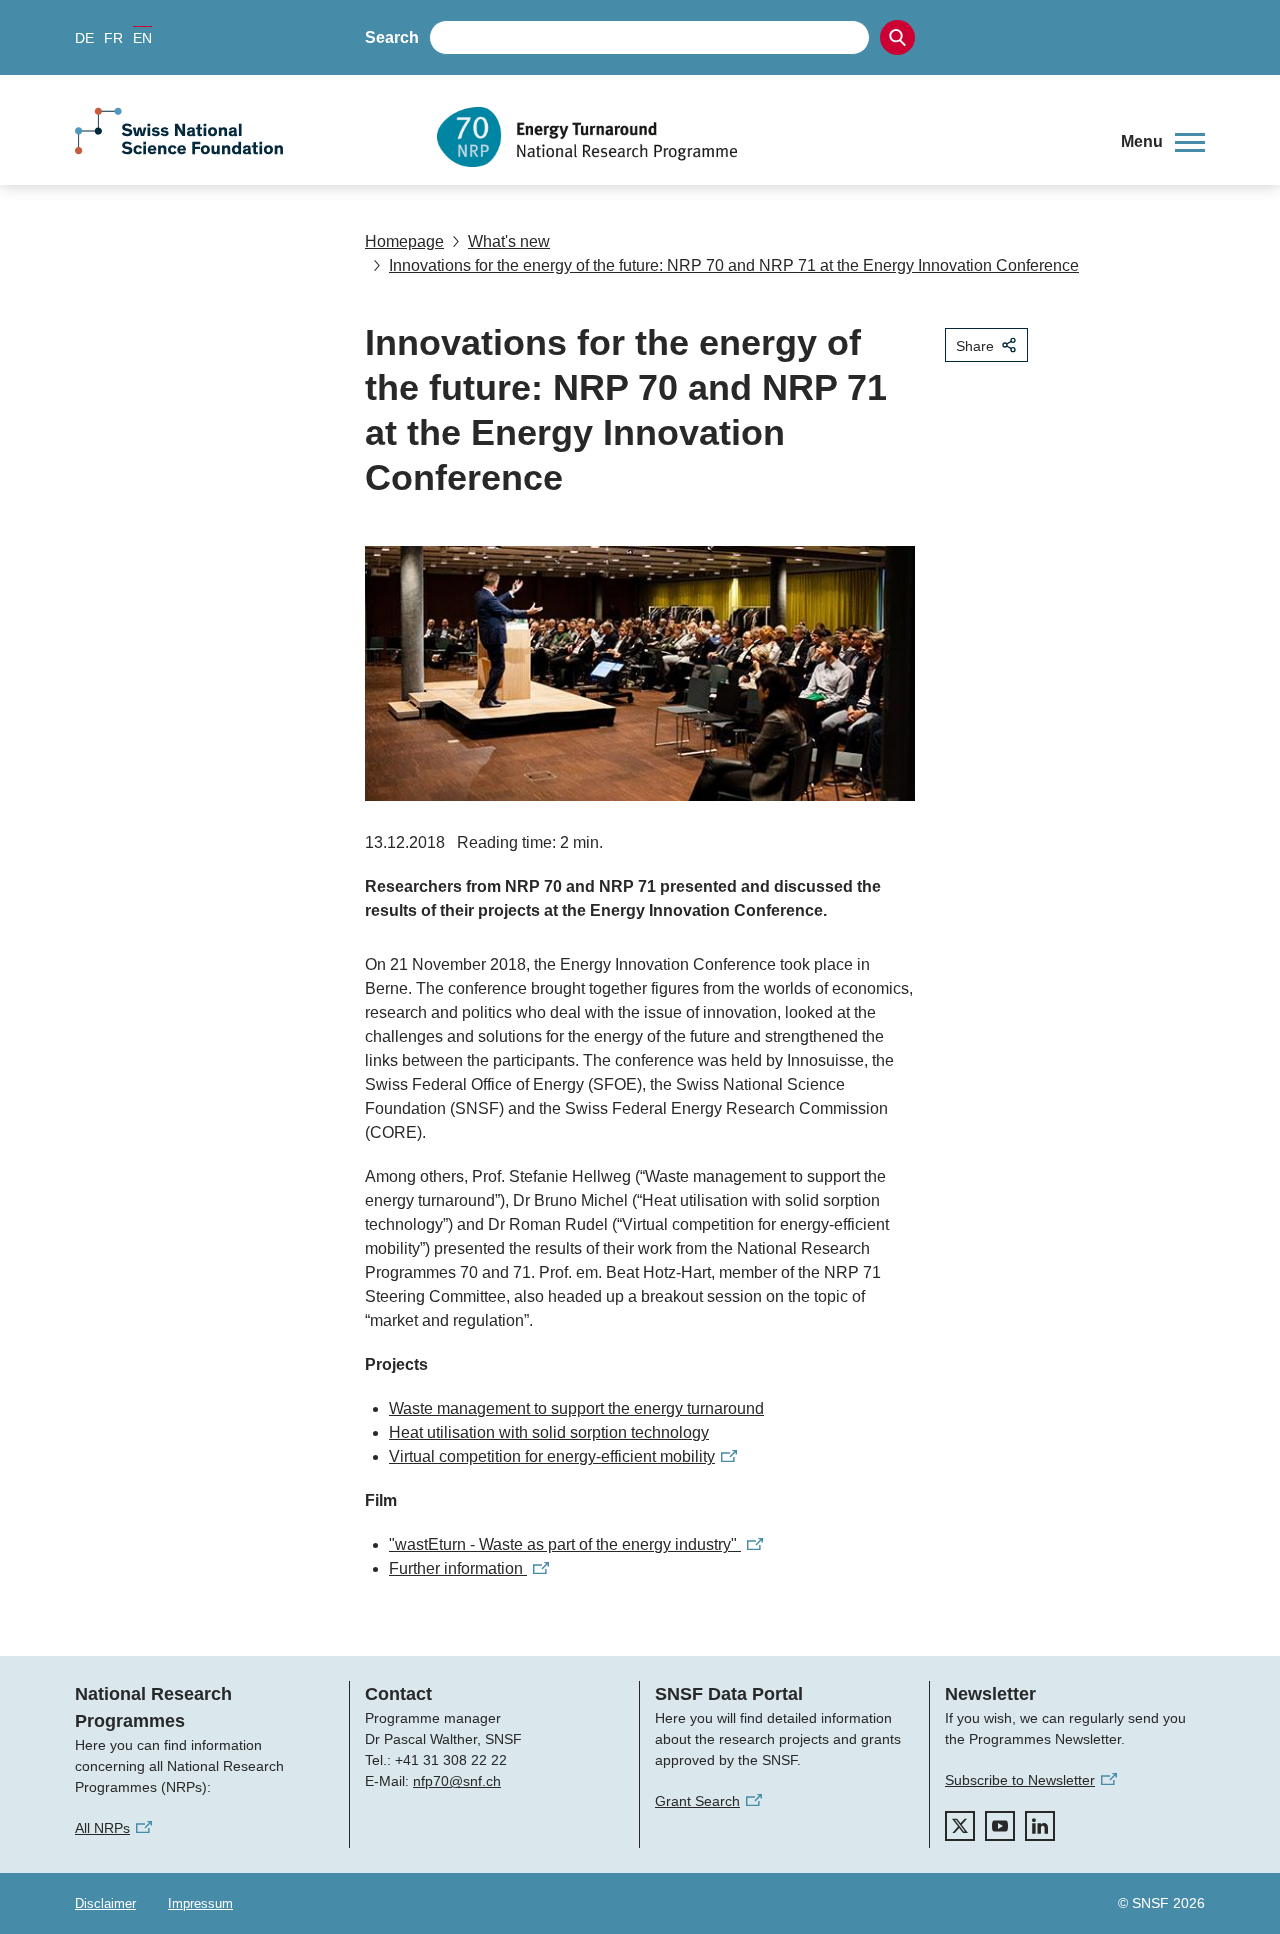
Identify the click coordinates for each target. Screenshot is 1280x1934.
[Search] (897, 37)
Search (392, 37)
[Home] (764, 137)
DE (84, 38)
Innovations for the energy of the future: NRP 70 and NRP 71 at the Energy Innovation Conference (734, 265)
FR (113, 38)
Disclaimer (105, 1903)
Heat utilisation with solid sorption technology (549, 1432)
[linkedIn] (1040, 1826)
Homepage (404, 241)
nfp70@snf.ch (457, 1781)
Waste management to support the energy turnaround (576, 1408)
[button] (1163, 142)
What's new (509, 241)
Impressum (200, 1903)
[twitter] (960, 1826)
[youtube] (1000, 1826)
